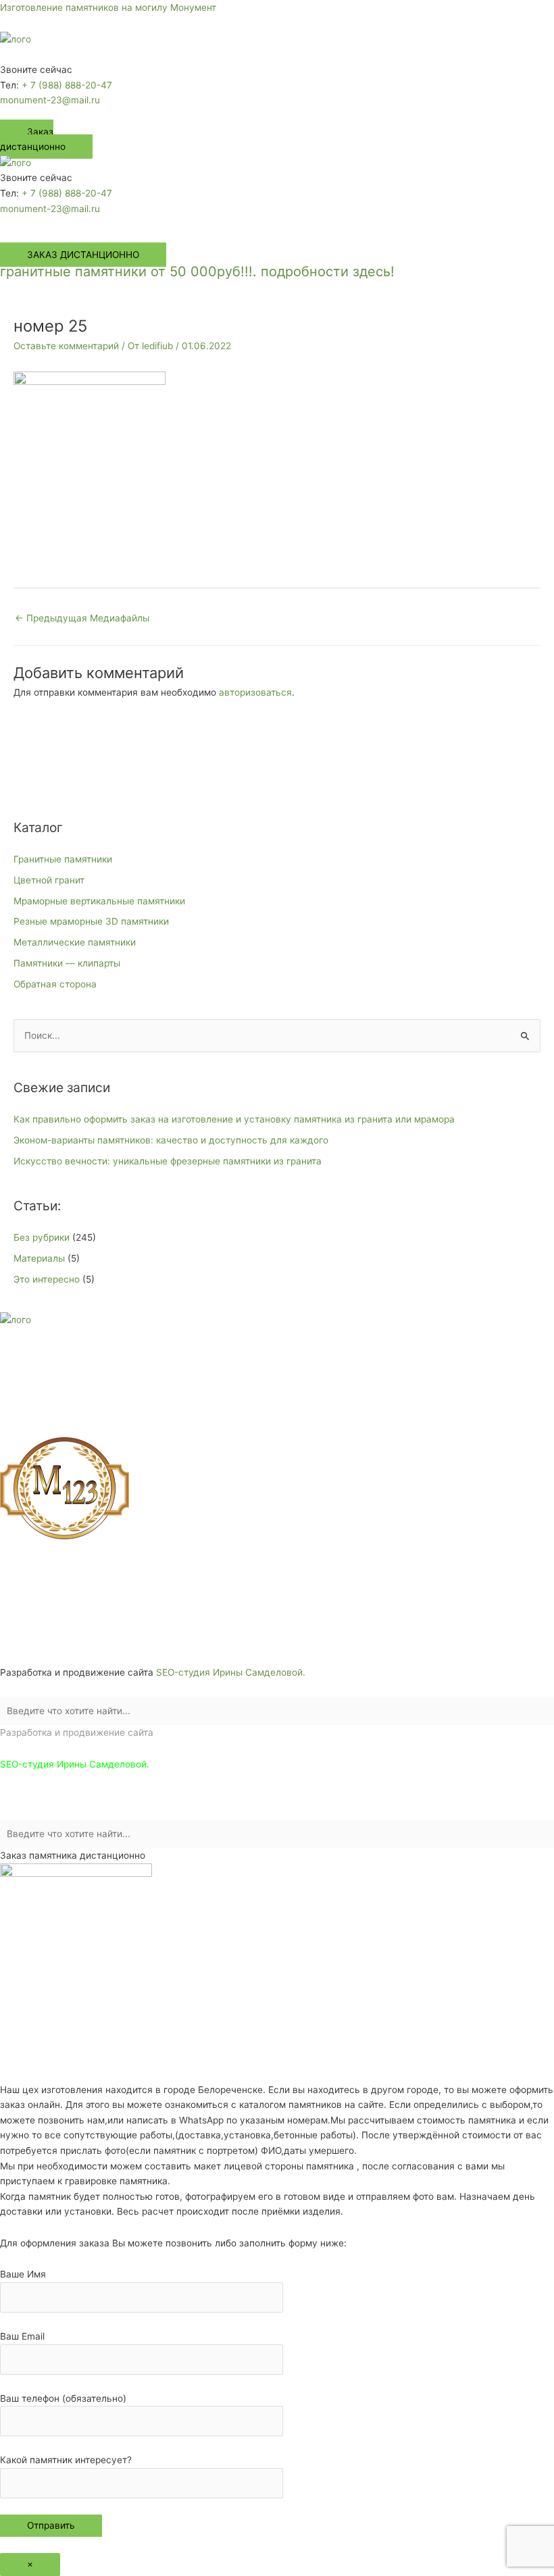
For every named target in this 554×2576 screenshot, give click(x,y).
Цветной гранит (49, 880)
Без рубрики (42, 1237)
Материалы (39, 1258)
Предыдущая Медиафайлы (82, 618)
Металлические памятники (75, 942)
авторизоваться (255, 692)
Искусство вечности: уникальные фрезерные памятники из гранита (168, 1161)
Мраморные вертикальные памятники (99, 901)
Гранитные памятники (63, 859)
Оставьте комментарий (66, 346)
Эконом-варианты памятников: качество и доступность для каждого (171, 1140)
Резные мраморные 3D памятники (91, 921)
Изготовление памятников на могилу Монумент (108, 7)
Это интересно (47, 1279)
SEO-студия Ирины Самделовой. (231, 1672)
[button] (277, 55)
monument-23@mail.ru (50, 100)
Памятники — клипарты (67, 963)
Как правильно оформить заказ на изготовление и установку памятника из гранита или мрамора (234, 1119)
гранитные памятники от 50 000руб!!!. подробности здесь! (197, 272)
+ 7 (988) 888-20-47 (67, 85)
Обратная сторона (55, 984)
